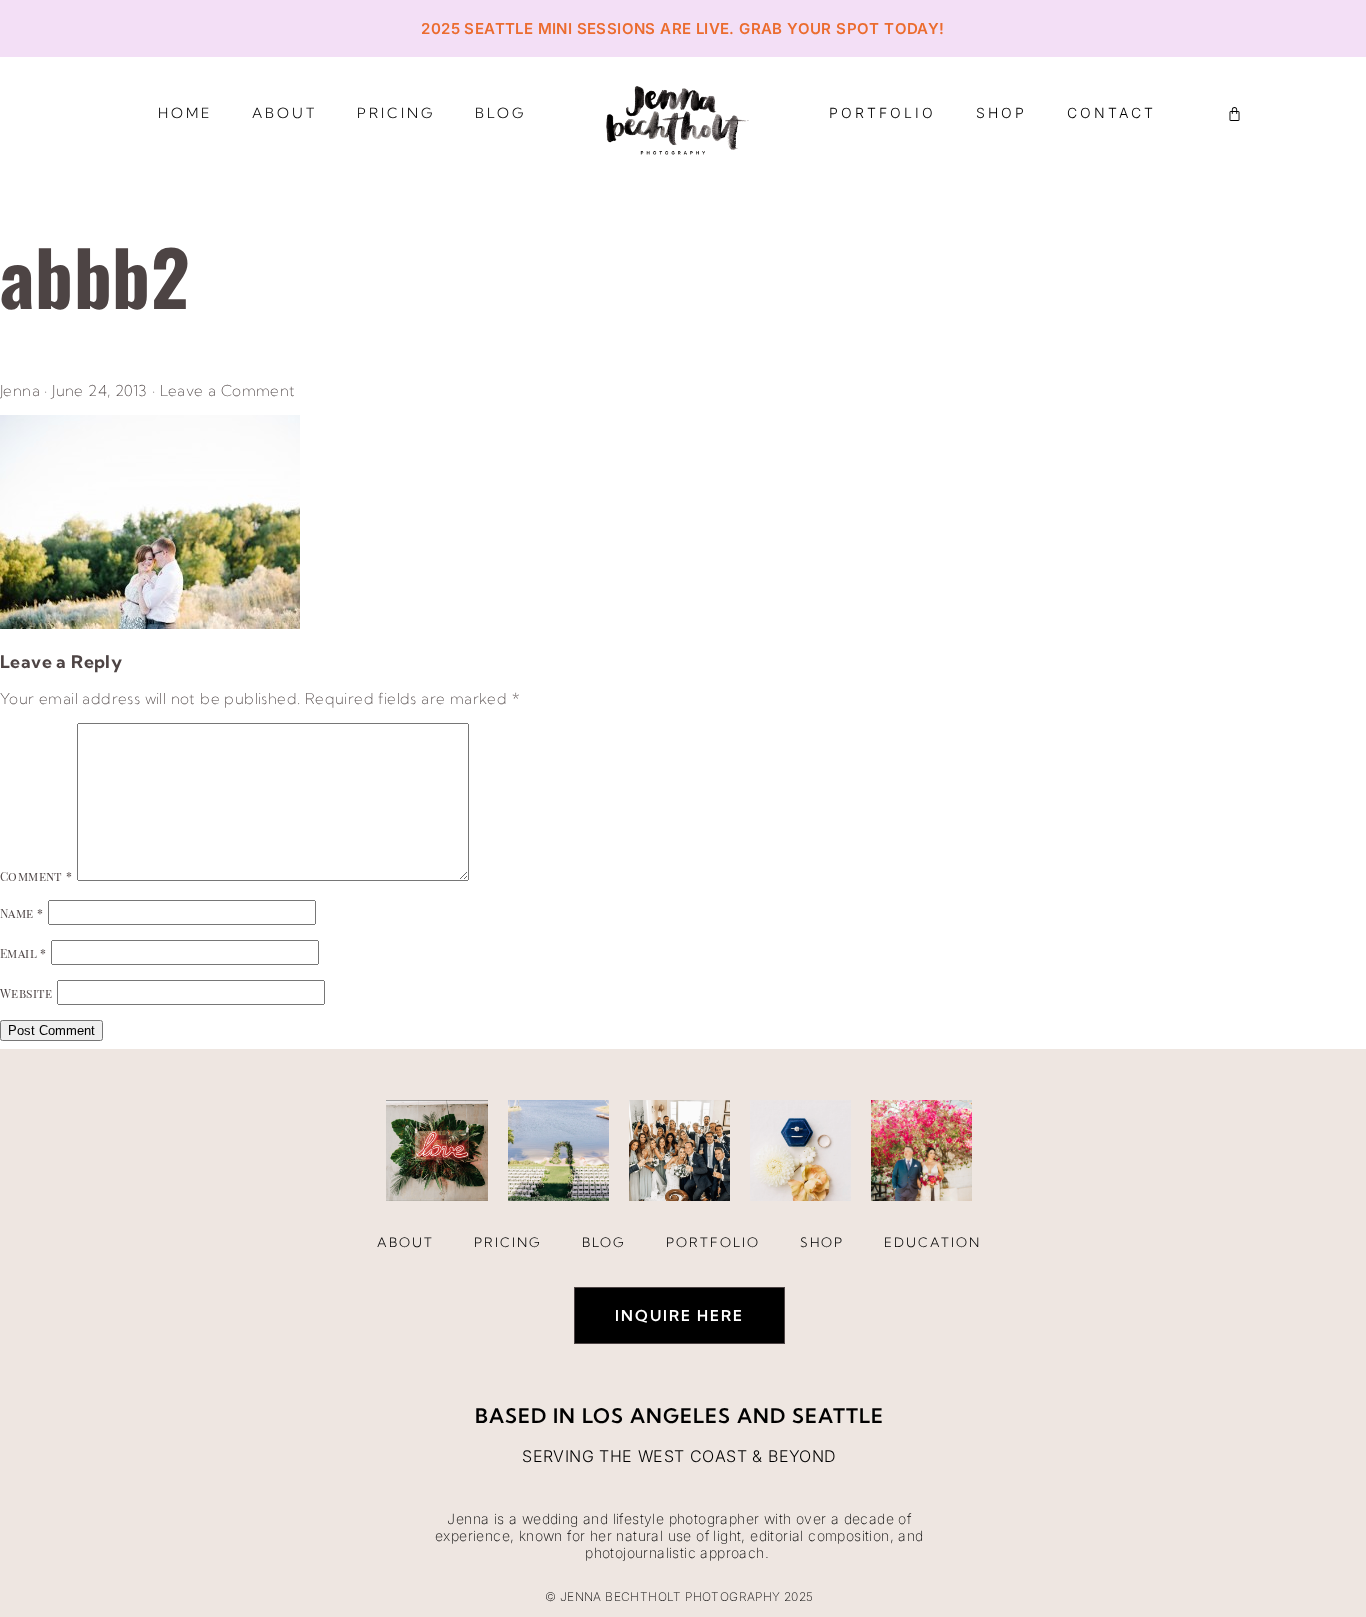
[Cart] (1234, 113)
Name (21, 913)
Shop (1001, 112)
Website (26, 993)
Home (185, 113)
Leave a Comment (228, 390)
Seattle (838, 1415)
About (284, 113)
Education (932, 1242)
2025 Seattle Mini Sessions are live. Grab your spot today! (682, 28)
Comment (36, 876)
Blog (500, 113)
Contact (1111, 112)
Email (23, 953)
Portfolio (882, 112)
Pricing (396, 113)
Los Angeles (656, 1415)
